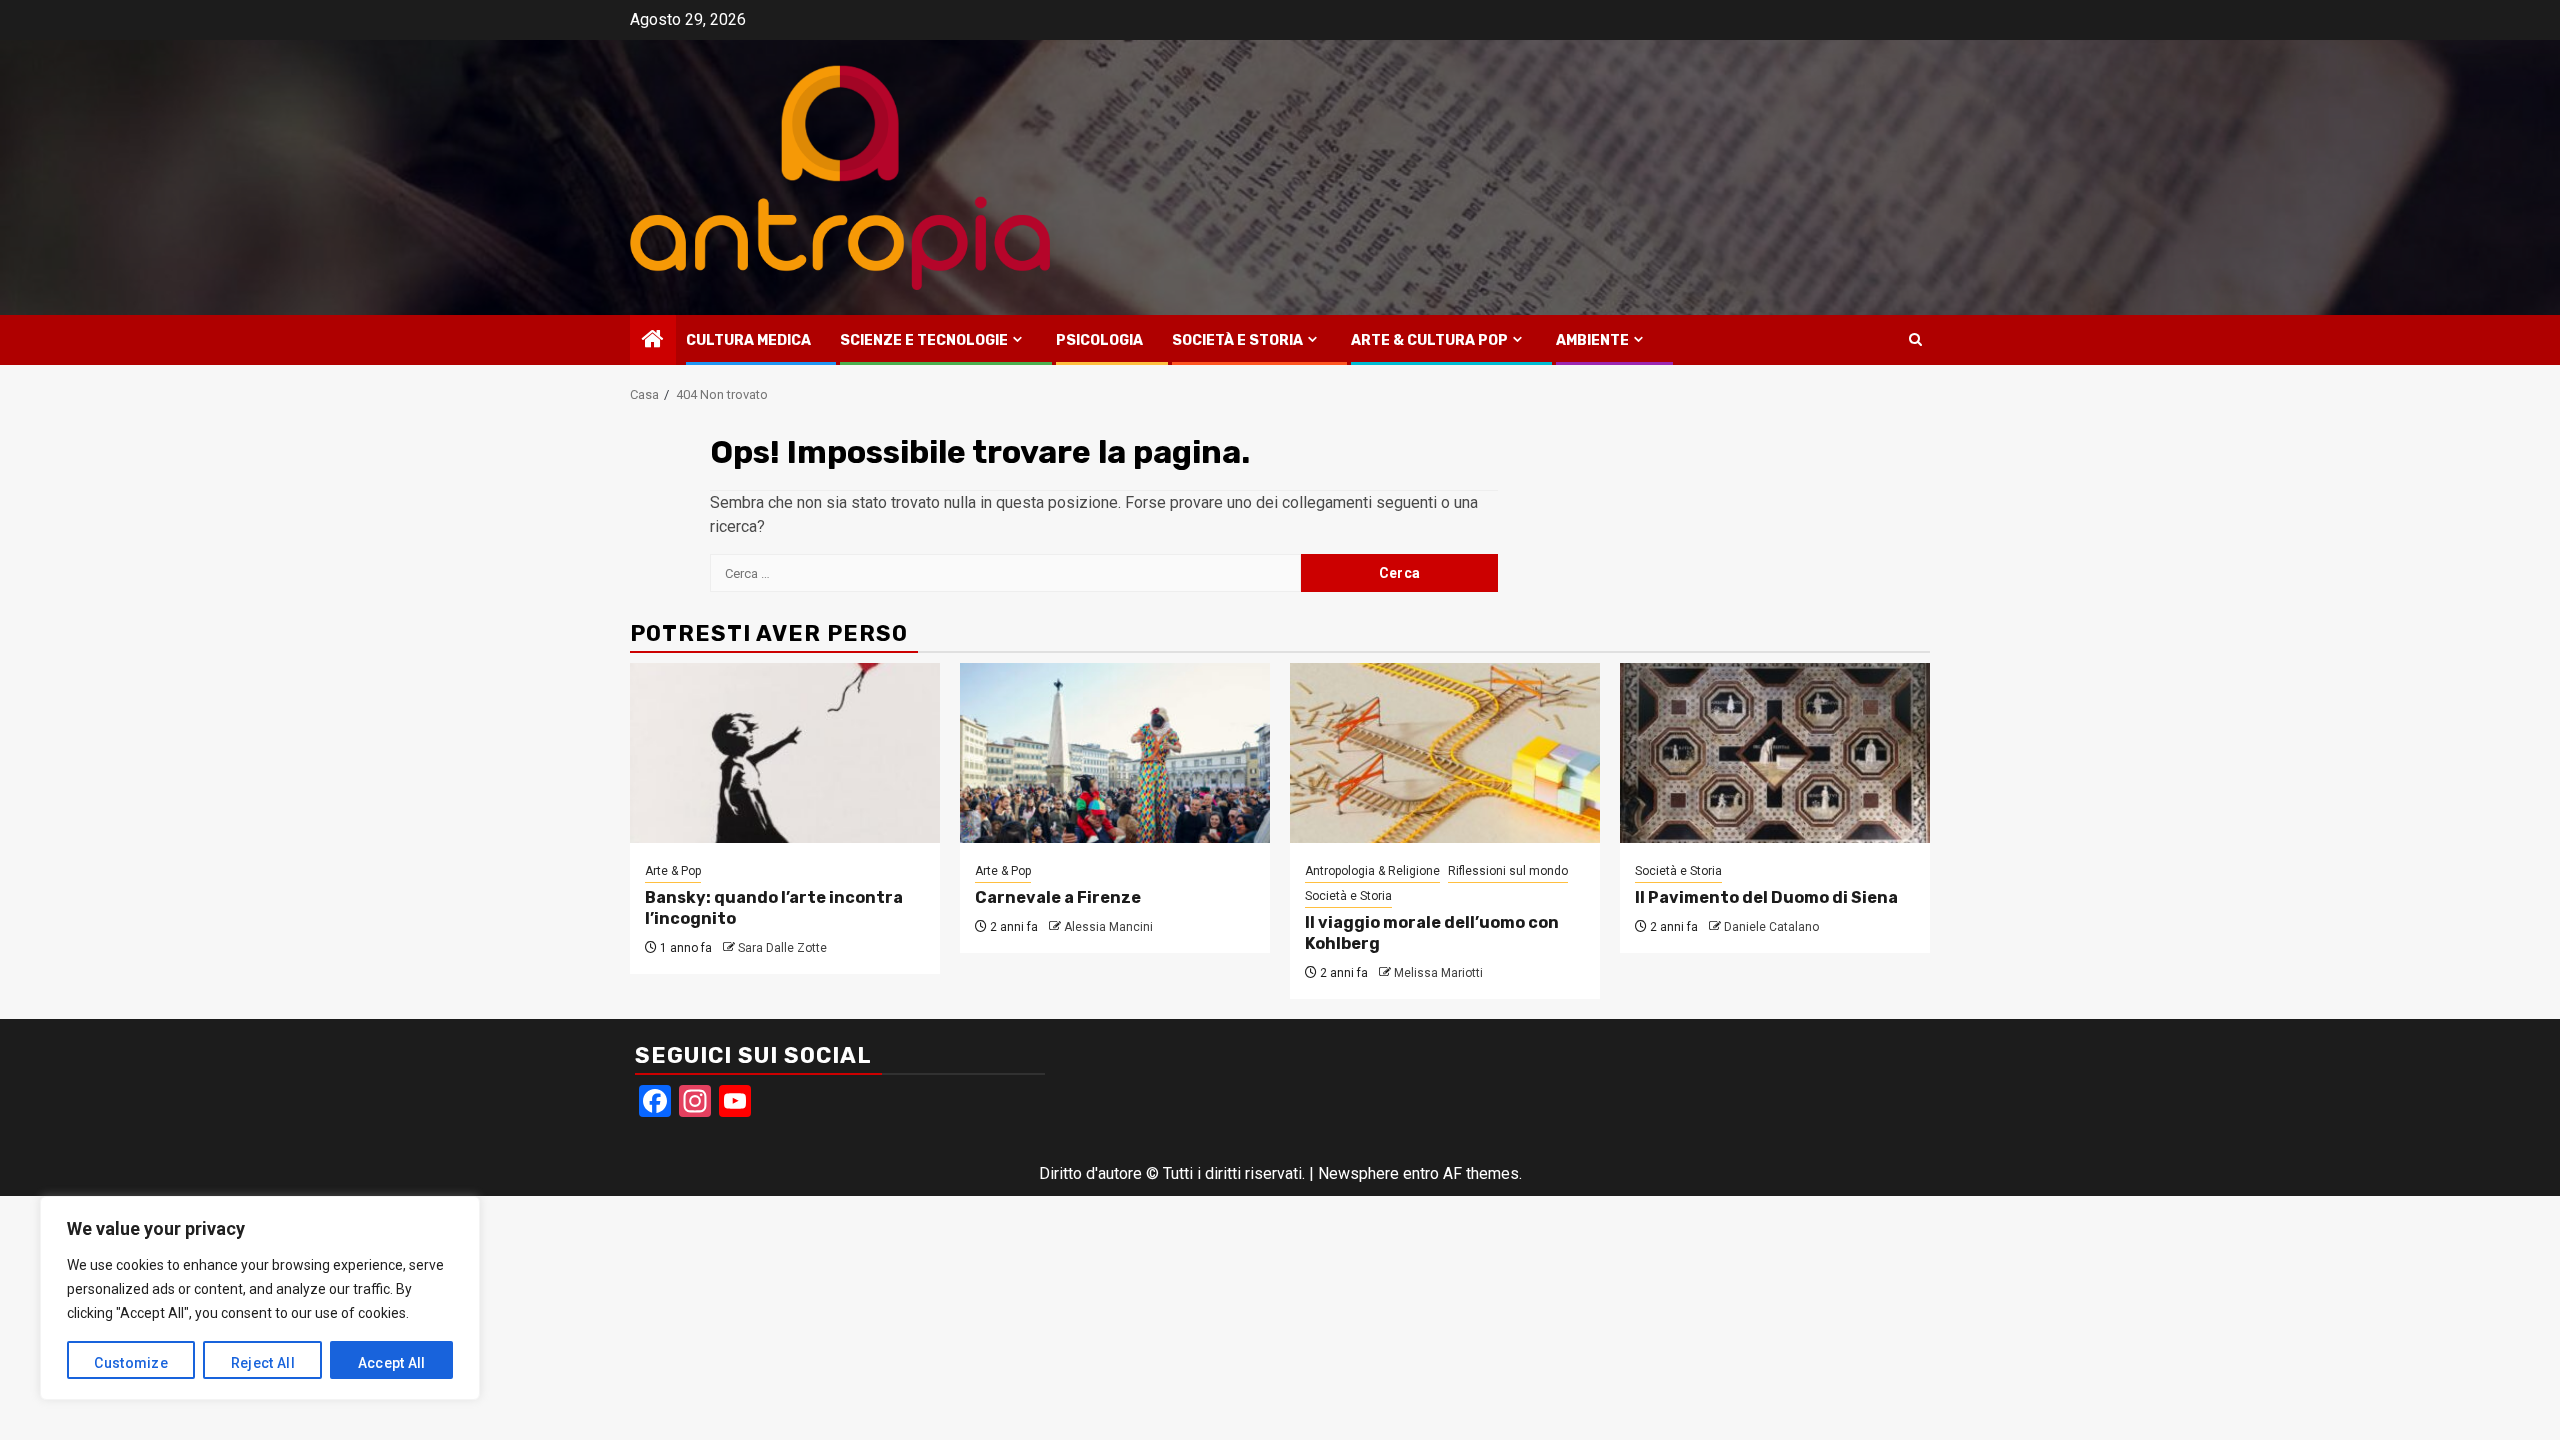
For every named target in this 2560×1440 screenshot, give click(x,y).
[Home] (653, 341)
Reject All (263, 1363)
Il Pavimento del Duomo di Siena (1766, 897)
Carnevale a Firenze (1058, 897)
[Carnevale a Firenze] (1115, 753)
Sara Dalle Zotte (782, 948)
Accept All (392, 1363)
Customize (131, 1363)
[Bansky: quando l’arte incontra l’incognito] (785, 753)
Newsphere (1358, 1173)
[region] (260, 1298)
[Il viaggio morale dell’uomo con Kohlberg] (1445, 753)
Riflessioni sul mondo (1508, 871)
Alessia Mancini (1108, 927)
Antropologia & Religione (1372, 871)
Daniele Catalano (1771, 927)
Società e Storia (1237, 340)
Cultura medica (748, 340)
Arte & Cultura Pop (1429, 340)
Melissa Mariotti (1438, 973)
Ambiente (1592, 340)
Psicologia (1099, 340)
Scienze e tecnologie (924, 340)
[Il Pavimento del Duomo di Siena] (1775, 753)
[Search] (1915, 340)
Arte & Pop (673, 871)
